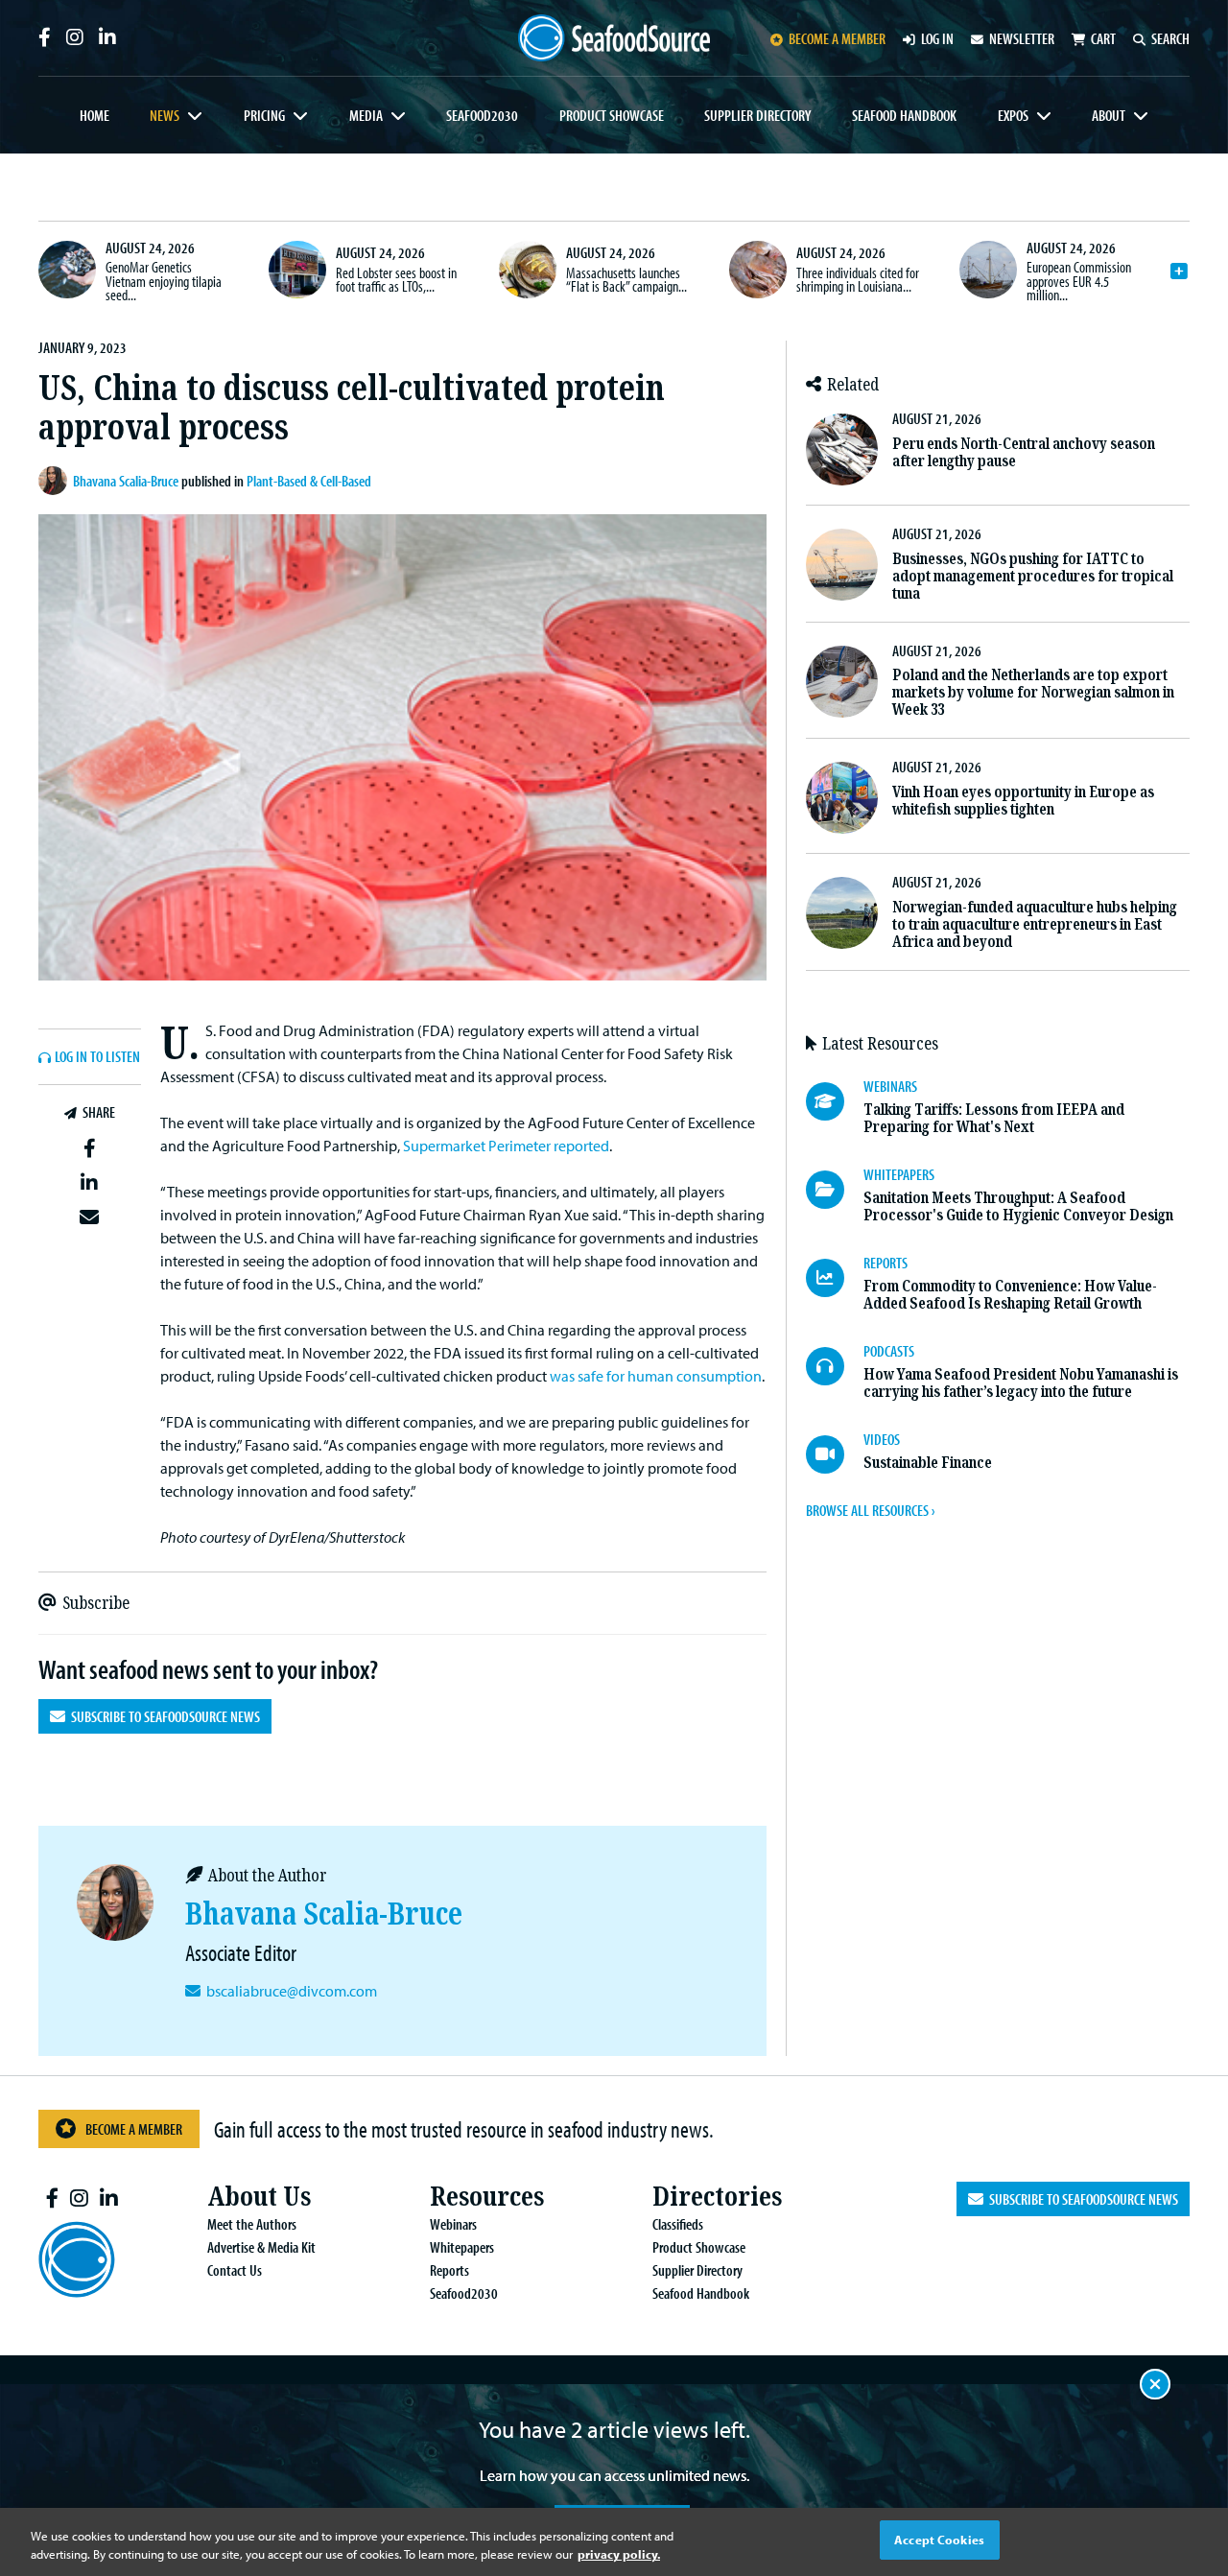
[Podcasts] (835, 1366)
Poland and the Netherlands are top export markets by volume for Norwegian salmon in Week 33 (1033, 692)
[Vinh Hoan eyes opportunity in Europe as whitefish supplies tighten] (842, 798)
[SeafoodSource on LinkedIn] (107, 37)
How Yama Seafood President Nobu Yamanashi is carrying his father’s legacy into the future (1021, 1383)
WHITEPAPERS (899, 1174)
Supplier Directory (757, 115)
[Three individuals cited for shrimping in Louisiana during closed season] (758, 270)
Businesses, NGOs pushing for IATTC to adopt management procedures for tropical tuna (1033, 576)
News (165, 115)
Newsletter (1022, 38)
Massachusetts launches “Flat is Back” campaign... (626, 279)
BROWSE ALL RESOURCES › (870, 1510)
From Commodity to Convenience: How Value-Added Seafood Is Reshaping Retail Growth (1010, 1295)
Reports (449, 2270)
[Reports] (835, 1278)
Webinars (453, 2224)
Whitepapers (462, 2247)
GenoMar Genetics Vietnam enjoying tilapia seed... (164, 281)
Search (1170, 38)
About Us (259, 2197)
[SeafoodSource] (614, 38)
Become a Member (134, 2129)
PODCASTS (889, 1351)
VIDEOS (882, 1439)
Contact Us (235, 2270)
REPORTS (886, 1263)
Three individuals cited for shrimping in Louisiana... (858, 279)
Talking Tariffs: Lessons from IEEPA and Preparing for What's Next (994, 1118)
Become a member (837, 38)
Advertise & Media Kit (261, 2247)
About (1109, 115)
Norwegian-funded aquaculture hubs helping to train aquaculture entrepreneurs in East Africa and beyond (1035, 924)
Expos (1013, 115)
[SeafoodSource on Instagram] (75, 37)
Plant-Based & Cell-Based (309, 481)
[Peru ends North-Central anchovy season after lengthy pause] (842, 449)
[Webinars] (835, 1101)
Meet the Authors (252, 2224)
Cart (1103, 38)
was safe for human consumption (656, 1376)
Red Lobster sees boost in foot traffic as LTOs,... (396, 279)
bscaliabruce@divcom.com (292, 1991)
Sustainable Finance (928, 1463)
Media (366, 115)
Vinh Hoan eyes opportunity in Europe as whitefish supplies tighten (1023, 801)
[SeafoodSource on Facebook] (45, 37)
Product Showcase (612, 115)
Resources (487, 2197)
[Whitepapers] (835, 1190)
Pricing (264, 115)
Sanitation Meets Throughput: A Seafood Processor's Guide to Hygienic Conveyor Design (1018, 1206)
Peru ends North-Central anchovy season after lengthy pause (1024, 452)
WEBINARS (890, 1086)
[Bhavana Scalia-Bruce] (56, 481)
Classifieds (678, 2224)
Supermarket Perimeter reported (506, 1146)
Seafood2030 (482, 115)
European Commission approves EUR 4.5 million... (1079, 281)
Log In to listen (97, 1057)
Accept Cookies (939, 2540)
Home (94, 115)
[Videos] (835, 1454)
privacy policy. (619, 2555)
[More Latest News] (1179, 272)
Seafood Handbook (904, 115)
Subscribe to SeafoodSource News (163, 1716)
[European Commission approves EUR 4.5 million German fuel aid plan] (988, 270)
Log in (937, 38)
